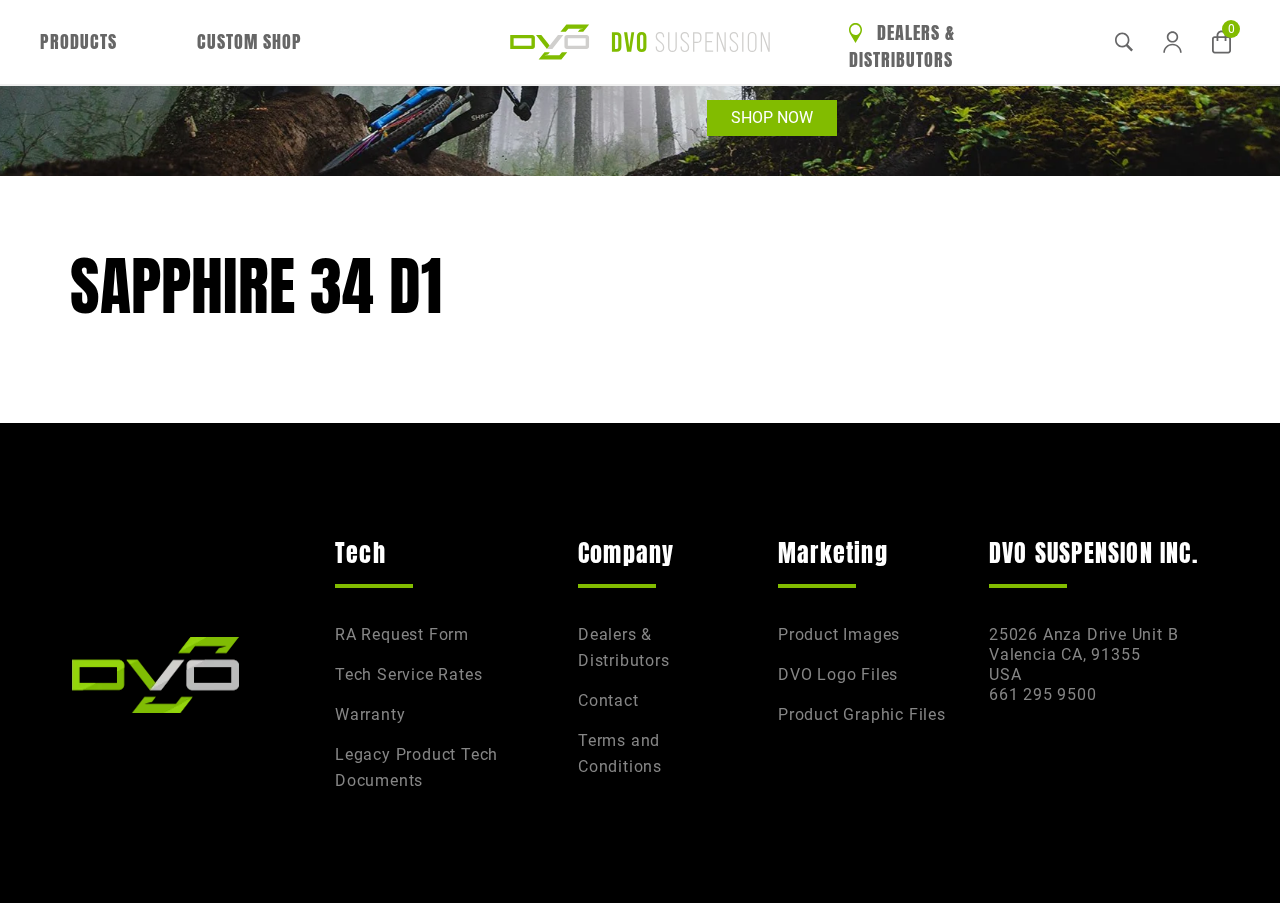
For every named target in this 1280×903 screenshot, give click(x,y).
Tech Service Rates (408, 674)
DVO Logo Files (838, 674)
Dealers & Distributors (902, 46)
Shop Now (772, 117)
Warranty (370, 714)
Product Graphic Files (862, 714)
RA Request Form (402, 634)
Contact (608, 700)
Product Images (839, 634)
